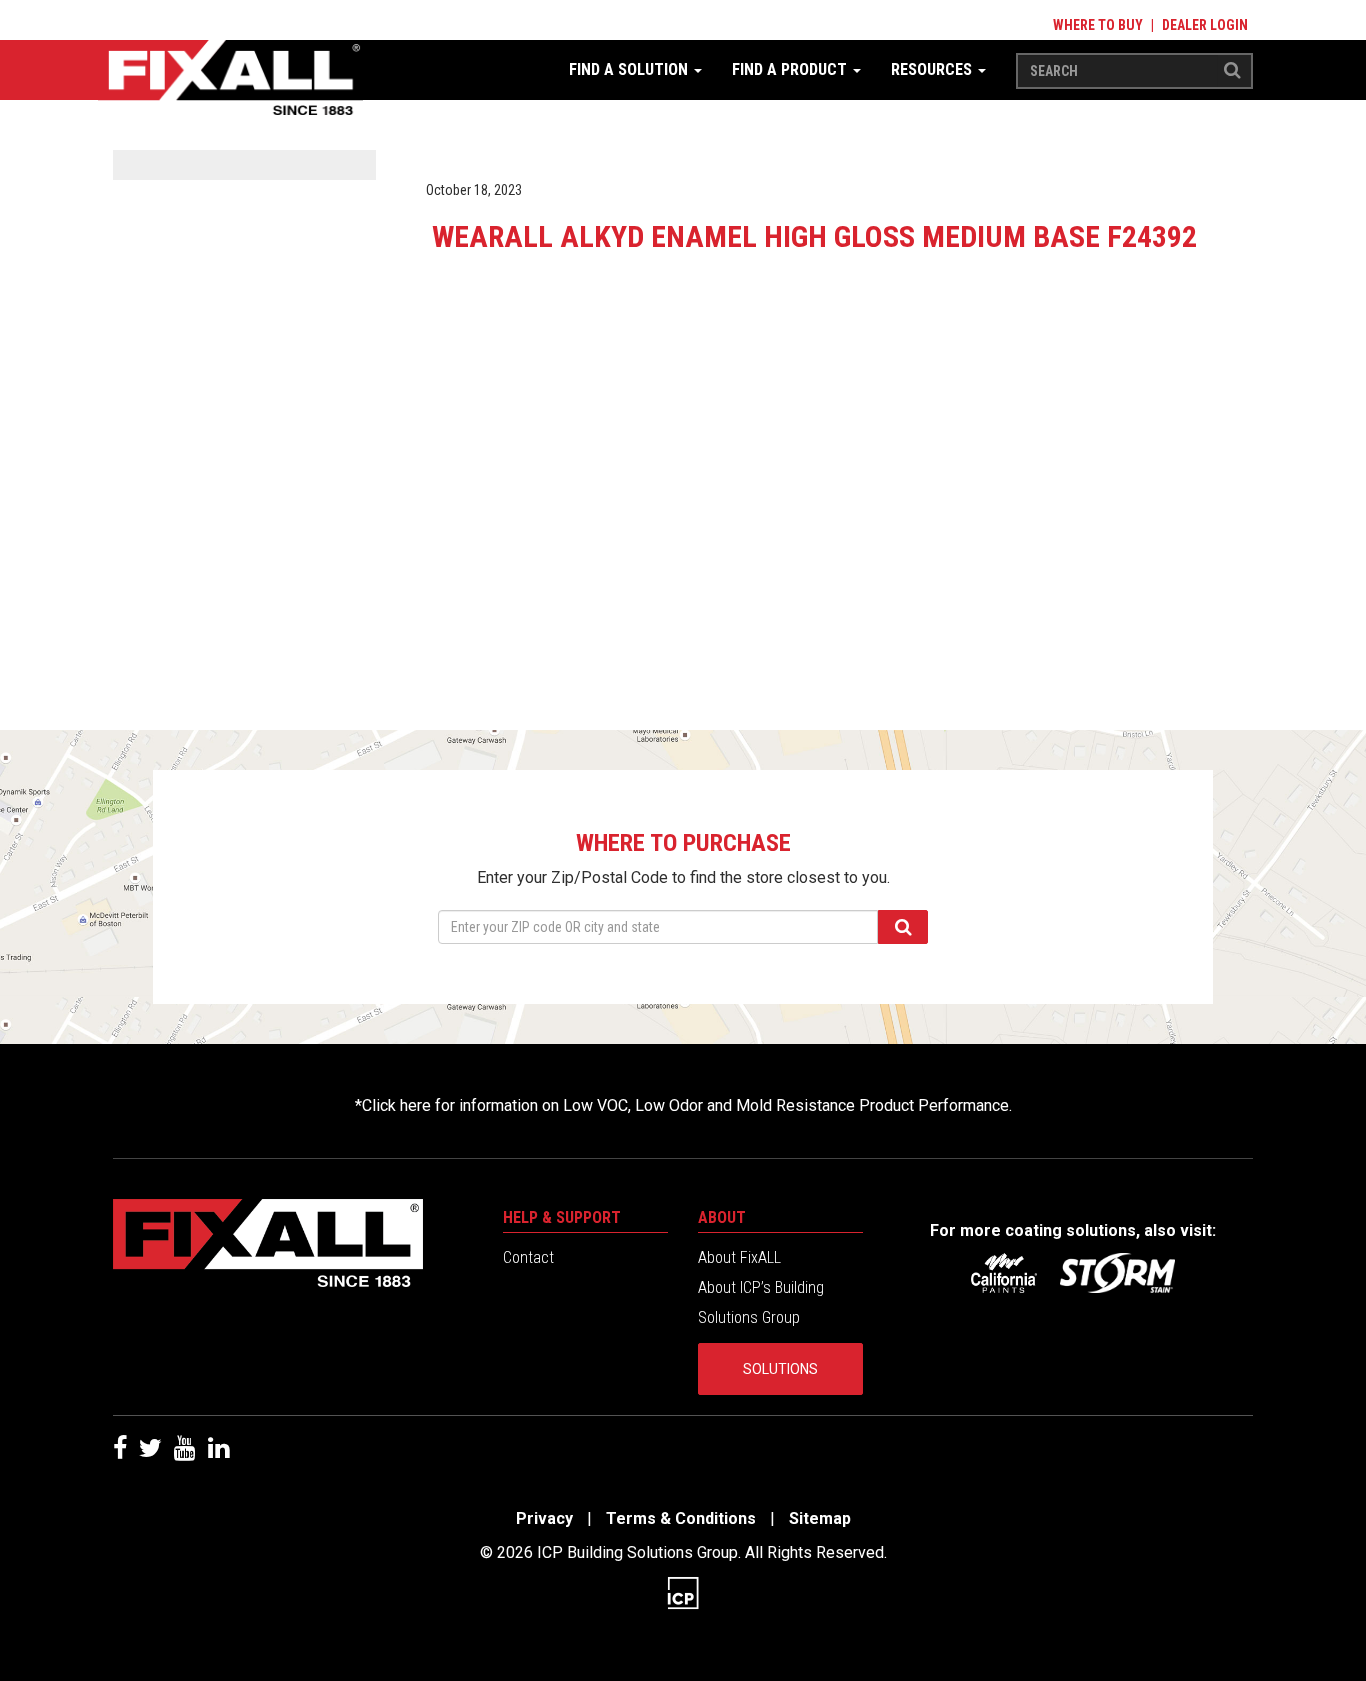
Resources (933, 69)
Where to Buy (1098, 25)
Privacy (544, 1518)
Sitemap (820, 1518)
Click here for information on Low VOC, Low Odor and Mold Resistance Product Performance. (687, 1105)
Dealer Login (1205, 25)
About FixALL (739, 1257)
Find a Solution (630, 69)
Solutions (780, 1369)
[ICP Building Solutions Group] (683, 1592)
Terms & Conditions (681, 1518)
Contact (528, 1257)
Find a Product (791, 69)
